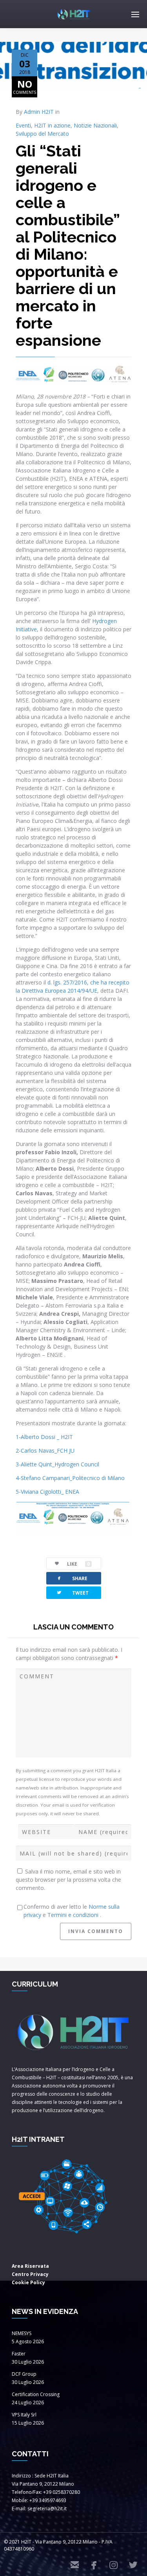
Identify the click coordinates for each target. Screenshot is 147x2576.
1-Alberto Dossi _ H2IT (44, 1437)
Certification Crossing (36, 2394)
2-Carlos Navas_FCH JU (45, 1451)
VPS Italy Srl (24, 2415)
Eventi (23, 125)
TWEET (72, 1592)
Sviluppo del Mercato (42, 134)
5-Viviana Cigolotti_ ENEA (47, 1492)
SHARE (72, 1578)
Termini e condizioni (74, 1915)
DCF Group (24, 2374)
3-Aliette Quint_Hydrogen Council (57, 1464)
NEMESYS (22, 2333)
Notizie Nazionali (95, 125)
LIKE (78, 1564)
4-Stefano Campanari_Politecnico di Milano (70, 1478)
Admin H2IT (39, 112)
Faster (19, 2354)
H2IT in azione (52, 125)
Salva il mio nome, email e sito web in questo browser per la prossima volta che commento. (68, 1880)
